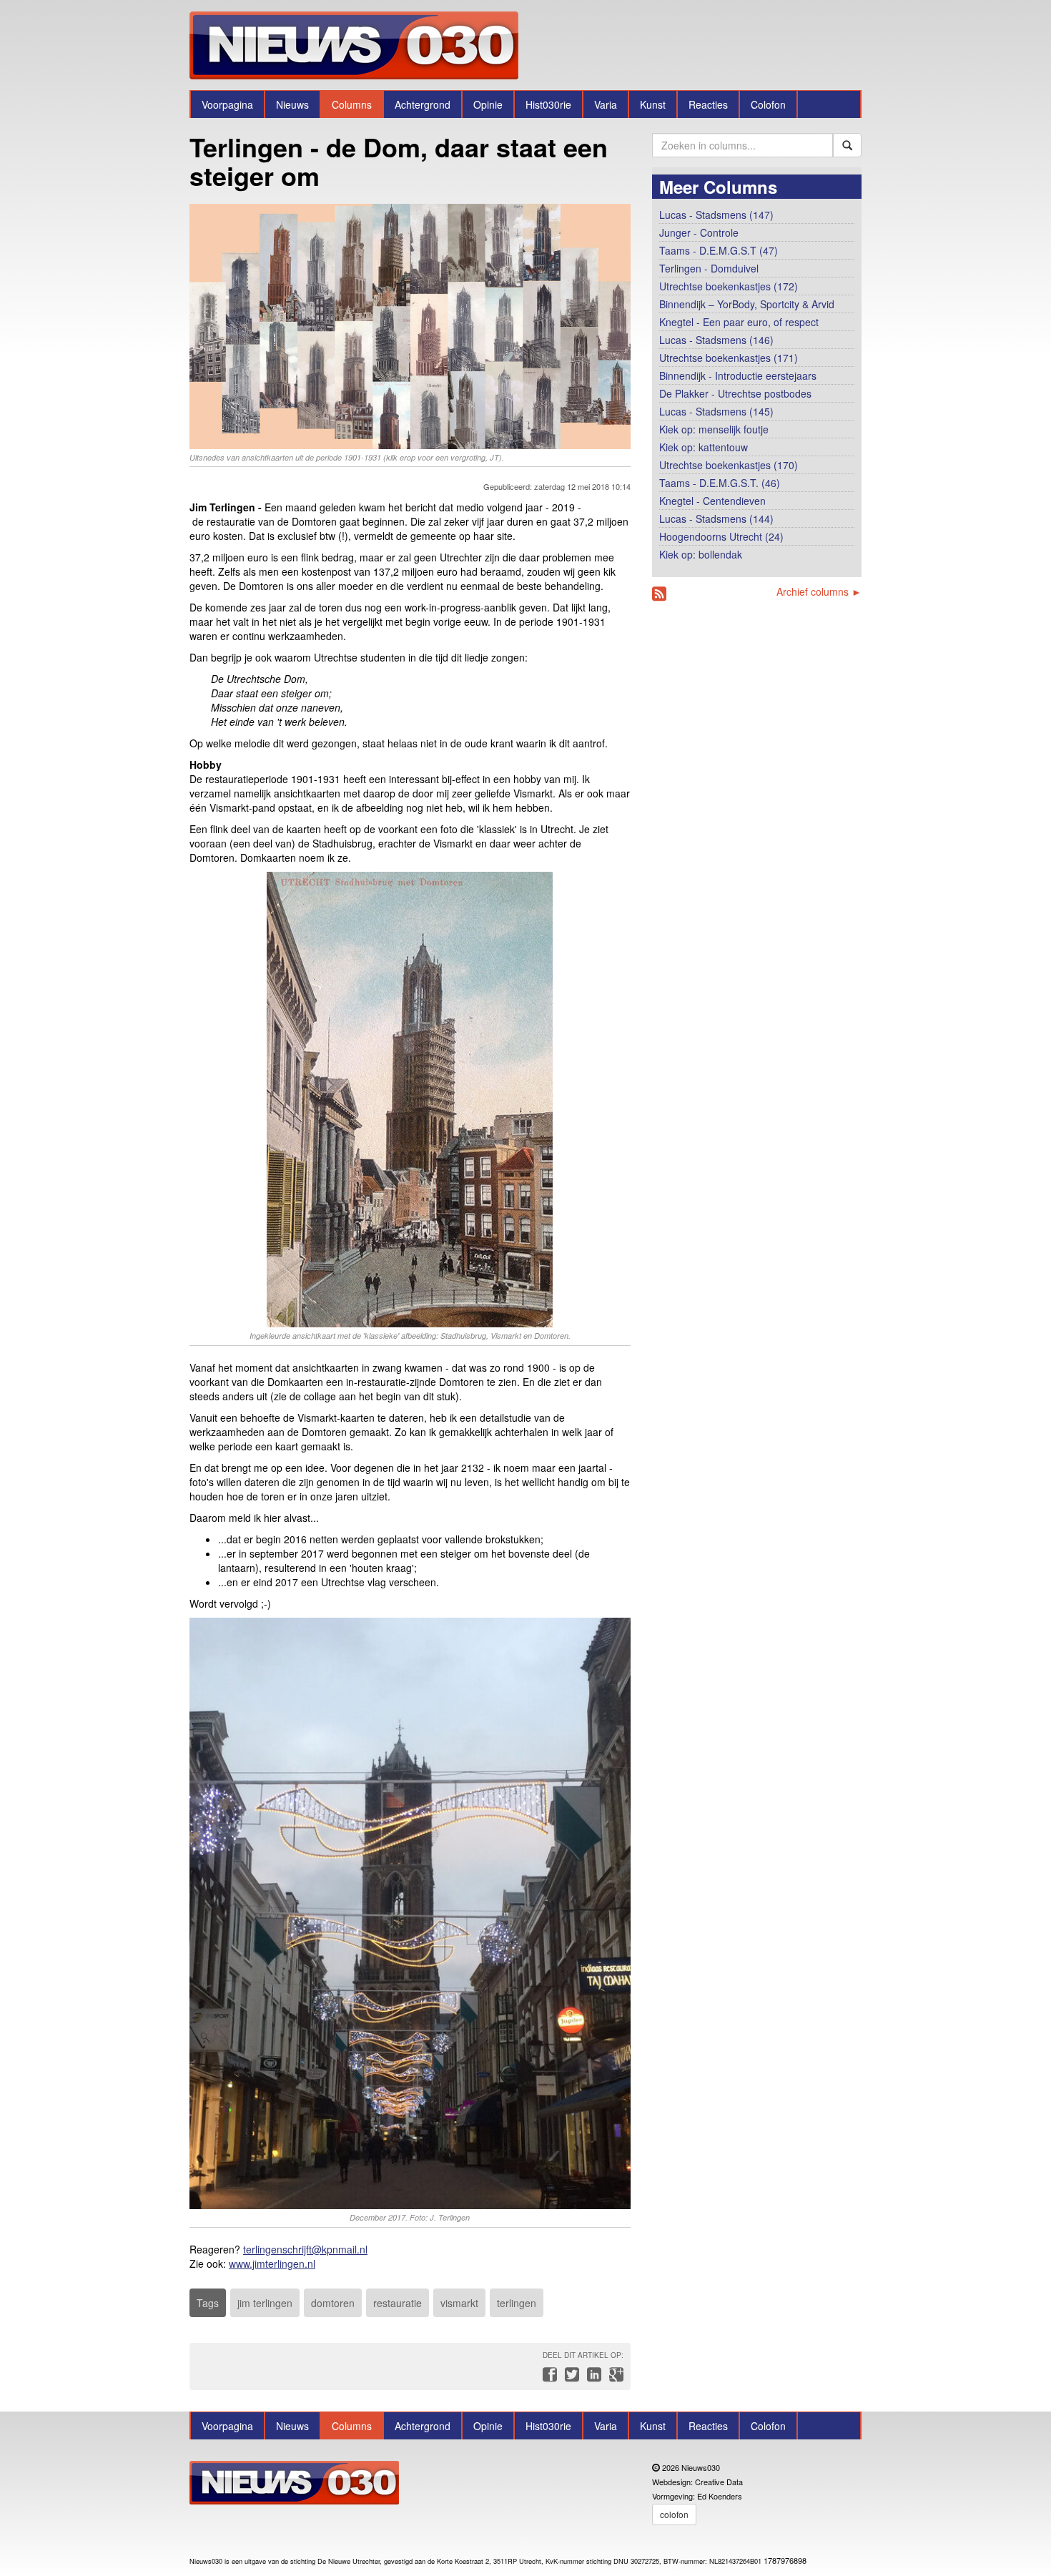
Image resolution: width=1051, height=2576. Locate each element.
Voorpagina (227, 104)
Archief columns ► (819, 591)
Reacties (708, 104)
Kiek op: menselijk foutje (714, 429)
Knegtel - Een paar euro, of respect (739, 322)
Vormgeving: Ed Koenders (697, 2496)
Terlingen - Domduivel (709, 268)
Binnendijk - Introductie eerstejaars (738, 375)
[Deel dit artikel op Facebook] (548, 2378)
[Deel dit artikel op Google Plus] (613, 2378)
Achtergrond (423, 104)
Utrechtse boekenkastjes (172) (729, 286)
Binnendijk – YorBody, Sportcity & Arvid (747, 304)
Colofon (768, 104)
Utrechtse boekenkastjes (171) (729, 358)
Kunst (653, 104)
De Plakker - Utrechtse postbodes (735, 393)
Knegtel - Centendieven (712, 501)
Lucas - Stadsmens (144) (716, 518)
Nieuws (292, 104)
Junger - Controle (699, 232)
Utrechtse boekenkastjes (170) (729, 465)
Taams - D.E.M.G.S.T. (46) (720, 483)
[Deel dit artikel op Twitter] (570, 2378)
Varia (606, 104)
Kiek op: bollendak (701, 554)
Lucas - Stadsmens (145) (716, 411)
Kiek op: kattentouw (704, 447)
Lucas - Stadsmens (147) (716, 215)
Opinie (488, 104)
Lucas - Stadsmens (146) (716, 340)
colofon (674, 2514)
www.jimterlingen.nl (272, 2263)
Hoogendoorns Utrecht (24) (721, 536)
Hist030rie (548, 104)
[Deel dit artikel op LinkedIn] (592, 2378)
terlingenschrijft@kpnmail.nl (305, 2249)
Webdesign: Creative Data (697, 2482)
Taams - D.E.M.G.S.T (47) (719, 250)
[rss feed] (659, 594)
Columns (352, 104)
